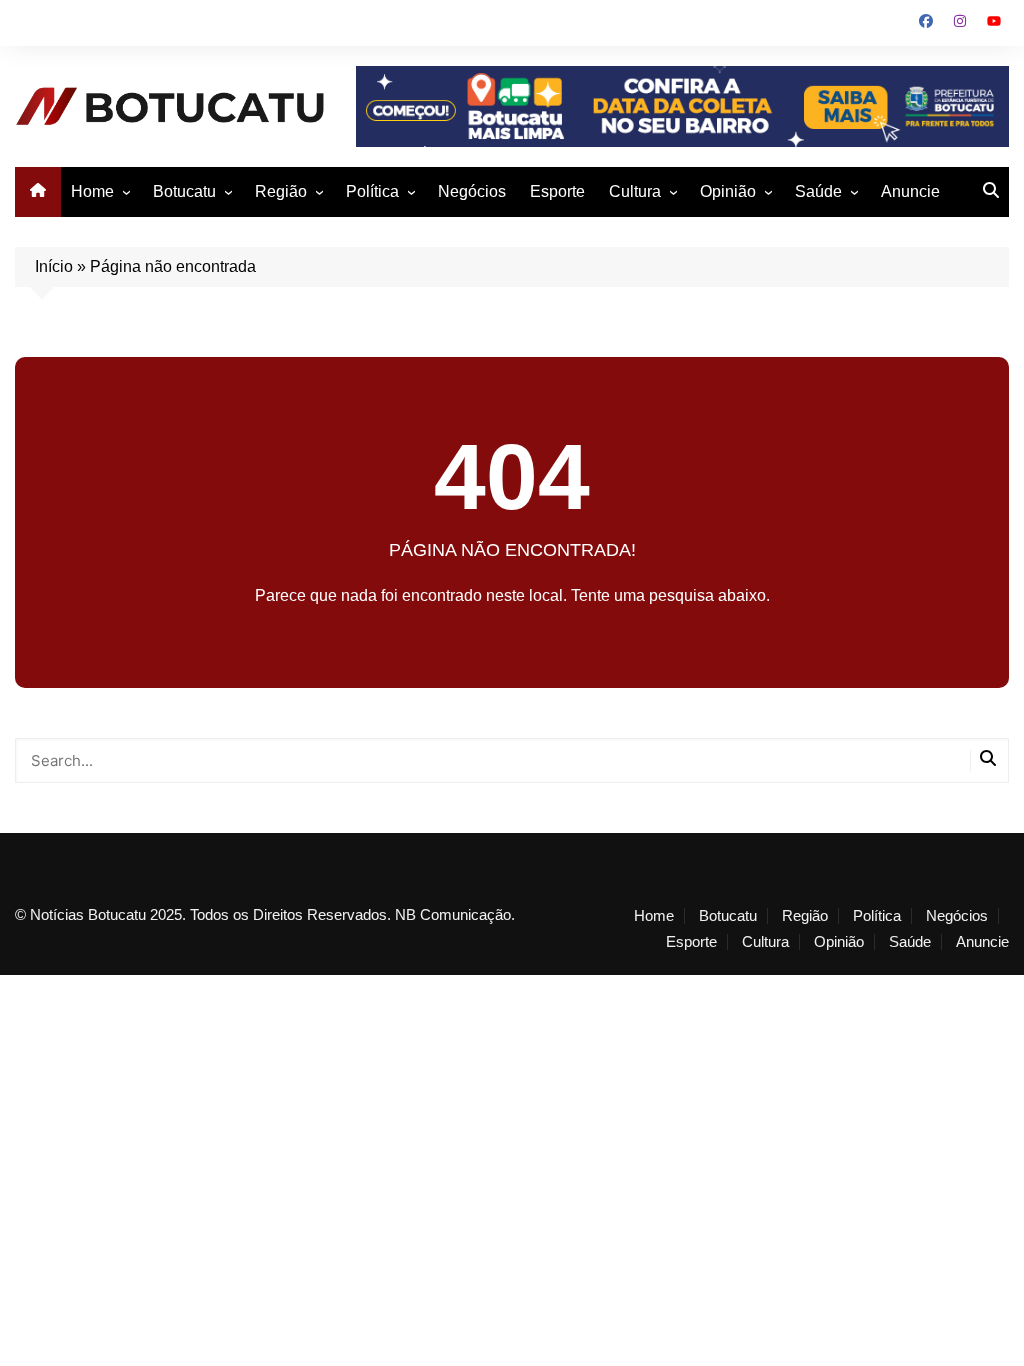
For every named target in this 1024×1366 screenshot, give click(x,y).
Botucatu (184, 191)
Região (281, 191)
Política (372, 191)
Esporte (557, 191)
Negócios (472, 191)
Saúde (818, 191)
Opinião (728, 191)
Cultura (635, 191)
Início (54, 266)
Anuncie (910, 191)
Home (92, 191)
